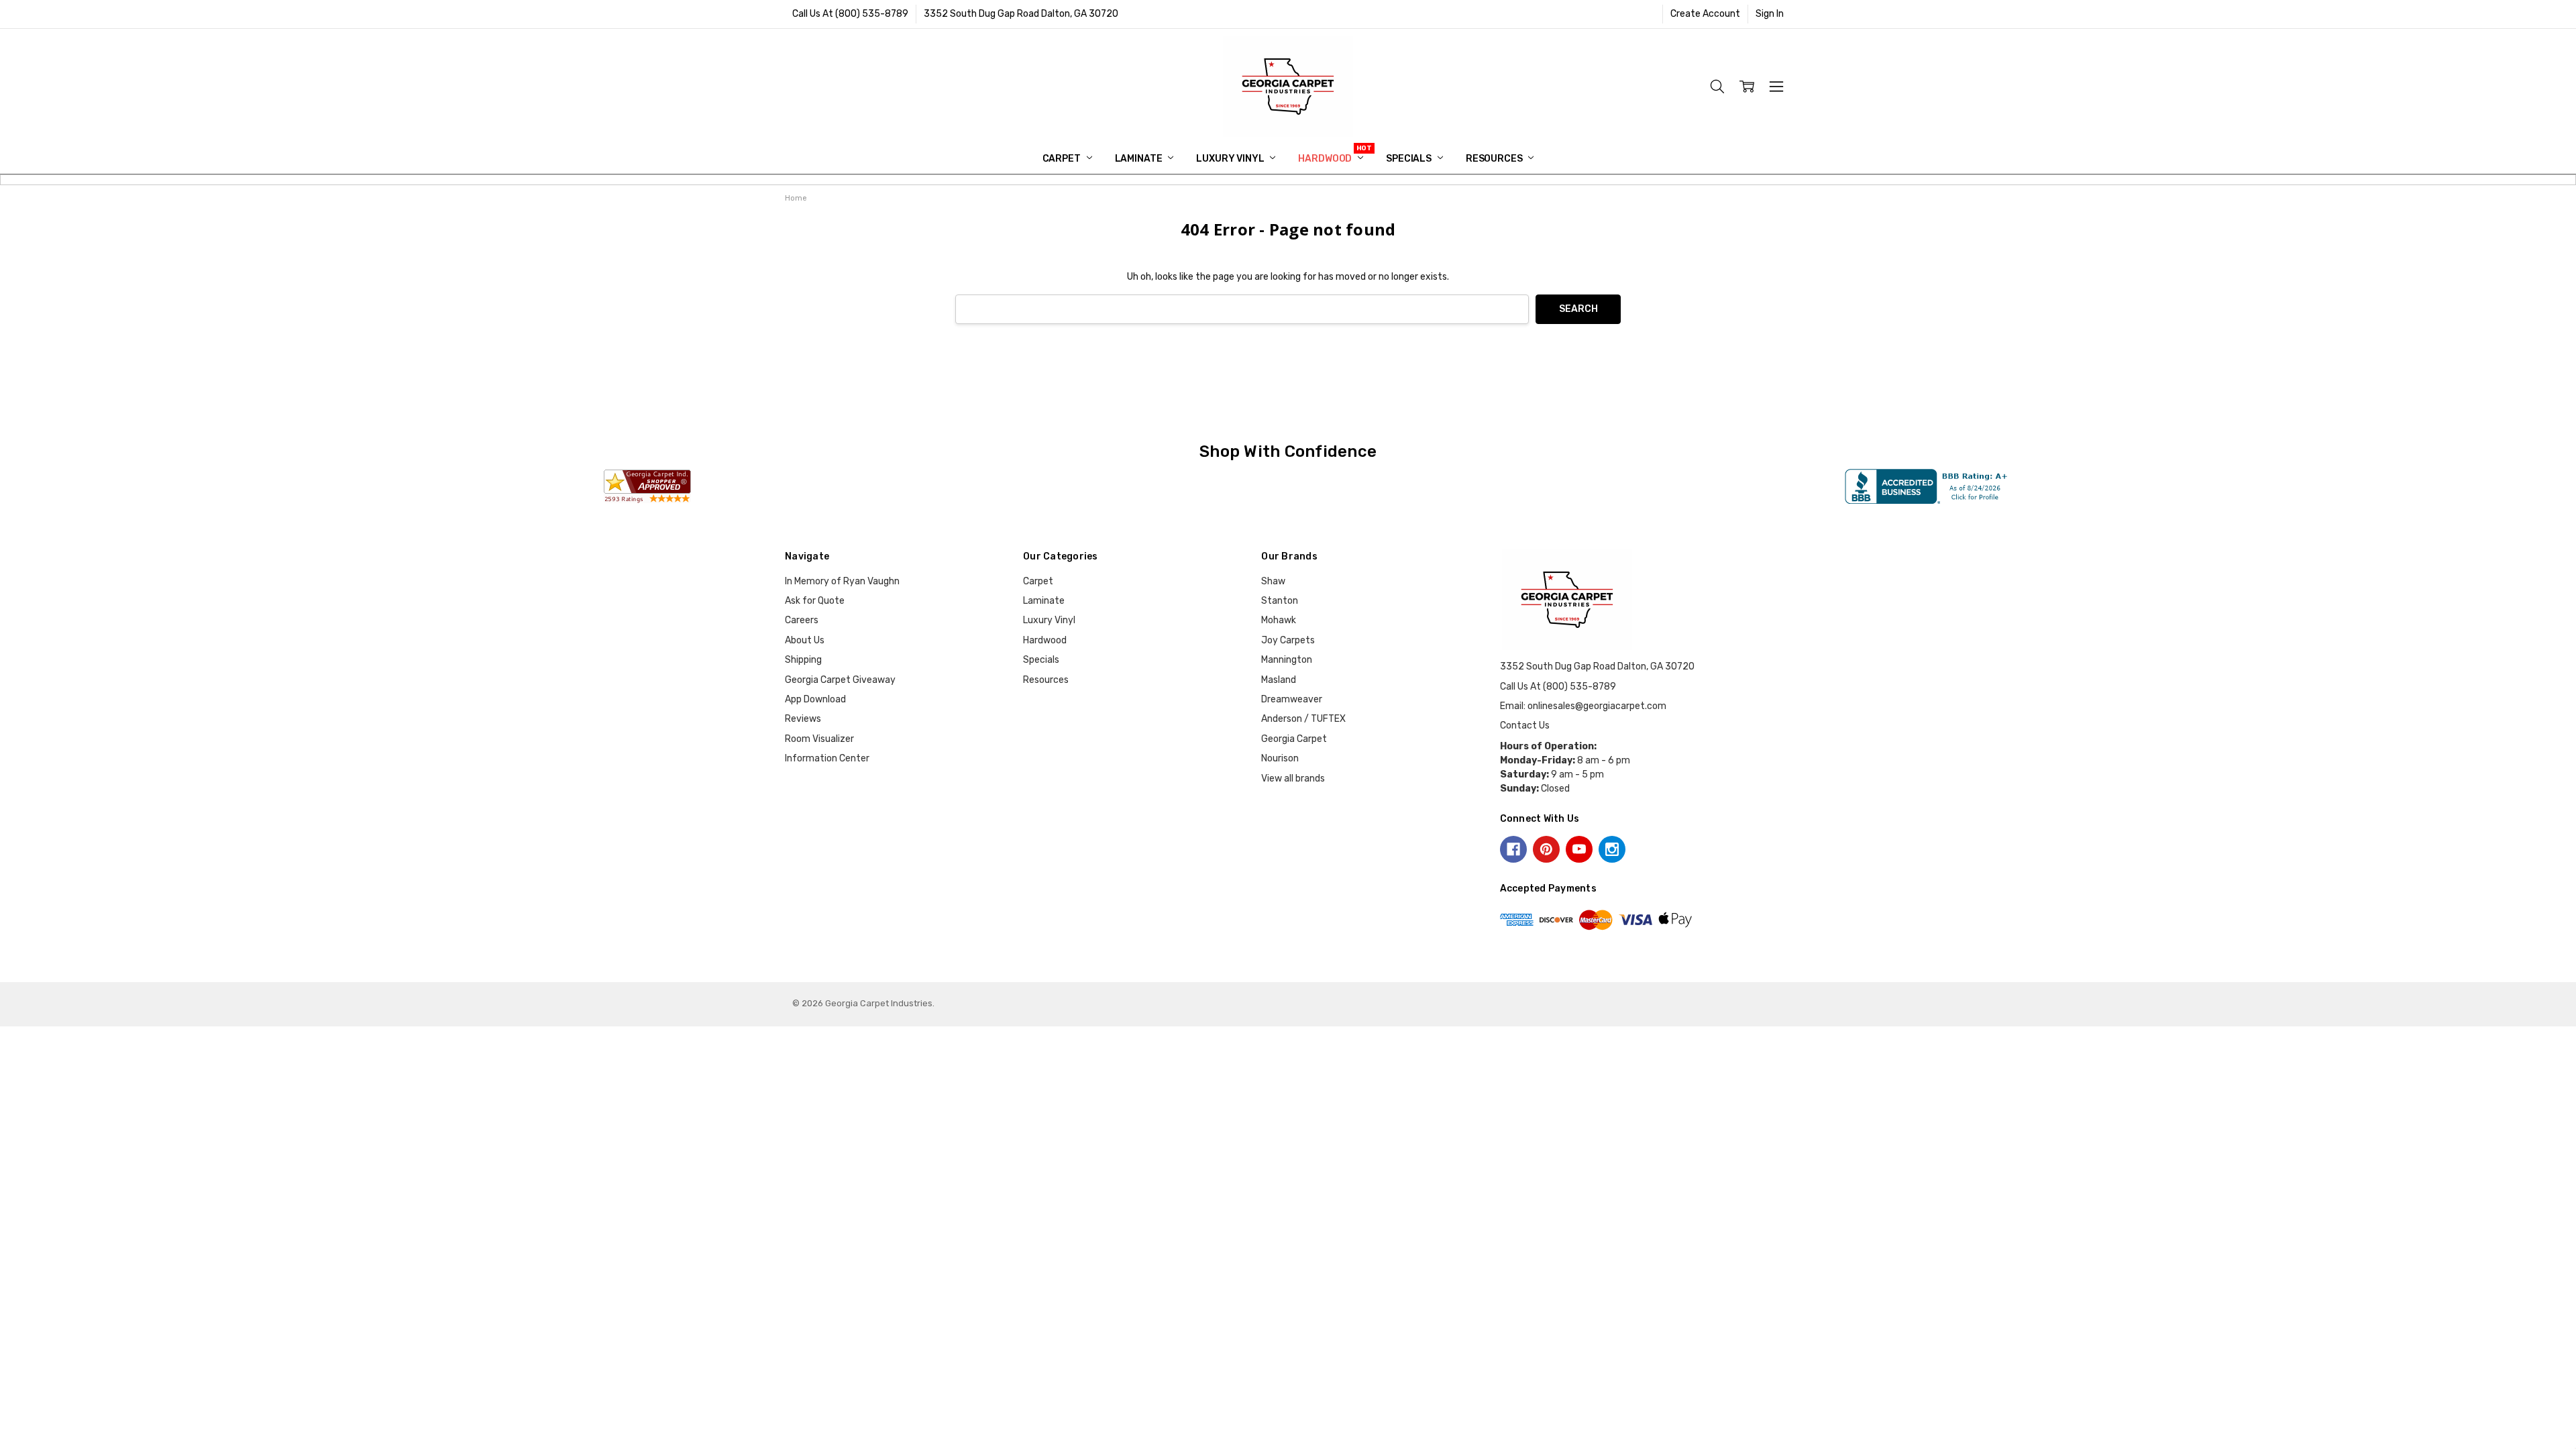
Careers (802, 620)
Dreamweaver (1292, 699)
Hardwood (1326, 159)
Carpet (1063, 159)
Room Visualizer (819, 739)
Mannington (1287, 660)
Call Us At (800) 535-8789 (850, 14)
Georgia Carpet (1294, 739)
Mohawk (1279, 620)
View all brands (1293, 779)
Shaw (1273, 581)
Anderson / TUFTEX (1303, 719)
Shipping (803, 660)
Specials (1410, 159)
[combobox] (1242, 310)
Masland (1279, 680)
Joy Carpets (1288, 640)
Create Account (1705, 14)
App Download (815, 699)
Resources (1495, 159)
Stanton (1280, 601)
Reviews (803, 719)
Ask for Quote (815, 601)
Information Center (827, 758)
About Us (805, 640)
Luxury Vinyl (1231, 159)
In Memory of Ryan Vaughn (842, 581)
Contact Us (1525, 726)
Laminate (1140, 159)
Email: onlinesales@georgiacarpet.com (1583, 706)
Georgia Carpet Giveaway (840, 680)
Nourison (1280, 758)
